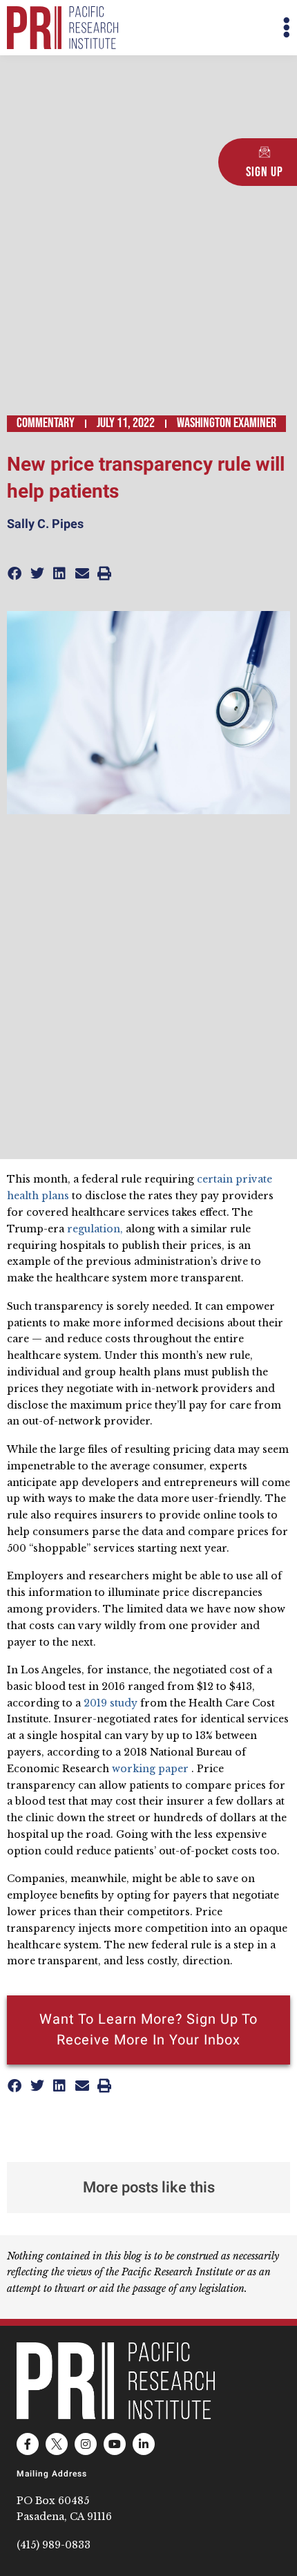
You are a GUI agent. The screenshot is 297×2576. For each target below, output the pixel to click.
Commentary (46, 423)
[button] (219, 28)
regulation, (95, 1229)
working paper (150, 1769)
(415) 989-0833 (54, 2545)
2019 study (111, 1703)
